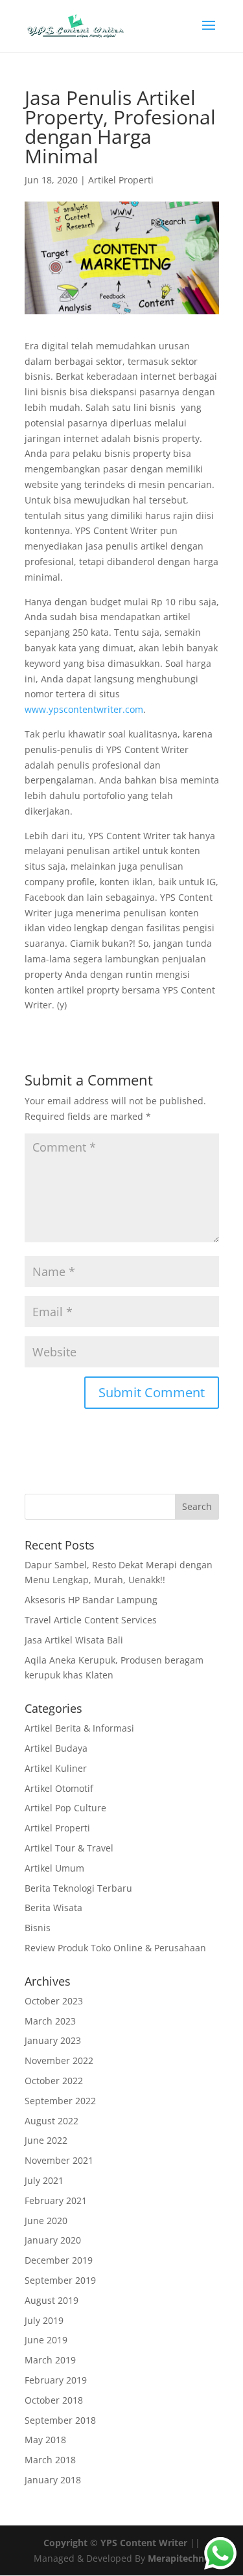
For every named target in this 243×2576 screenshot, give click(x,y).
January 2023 (53, 2040)
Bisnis (38, 1928)
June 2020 (46, 2221)
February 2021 (56, 2200)
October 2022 (54, 2081)
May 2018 (45, 2440)
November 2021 (59, 2160)
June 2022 (46, 2140)
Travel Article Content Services (91, 1620)
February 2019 (56, 2380)
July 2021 (44, 2180)
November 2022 (59, 2060)
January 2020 (53, 2240)
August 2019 (52, 2300)
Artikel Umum (54, 1868)
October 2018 (54, 2400)
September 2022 (60, 2101)
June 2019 (46, 2340)
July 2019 (44, 2320)
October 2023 (54, 2001)
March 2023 (50, 2021)
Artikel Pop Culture (65, 1808)
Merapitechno (179, 2558)
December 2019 (59, 2260)
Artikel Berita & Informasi (79, 1728)
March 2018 (50, 2460)
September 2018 (60, 2420)
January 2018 (53, 2480)
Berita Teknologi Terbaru (78, 1888)
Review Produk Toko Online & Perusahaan (115, 1948)
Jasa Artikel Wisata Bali (74, 1640)
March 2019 (50, 2360)
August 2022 (52, 2121)
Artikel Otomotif (59, 1788)
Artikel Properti (121, 180)
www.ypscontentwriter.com (84, 709)
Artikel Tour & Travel (69, 1848)
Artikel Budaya (56, 1748)
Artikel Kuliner (56, 1768)
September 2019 (60, 2280)
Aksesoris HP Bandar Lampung (91, 1600)
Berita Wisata (53, 1908)
